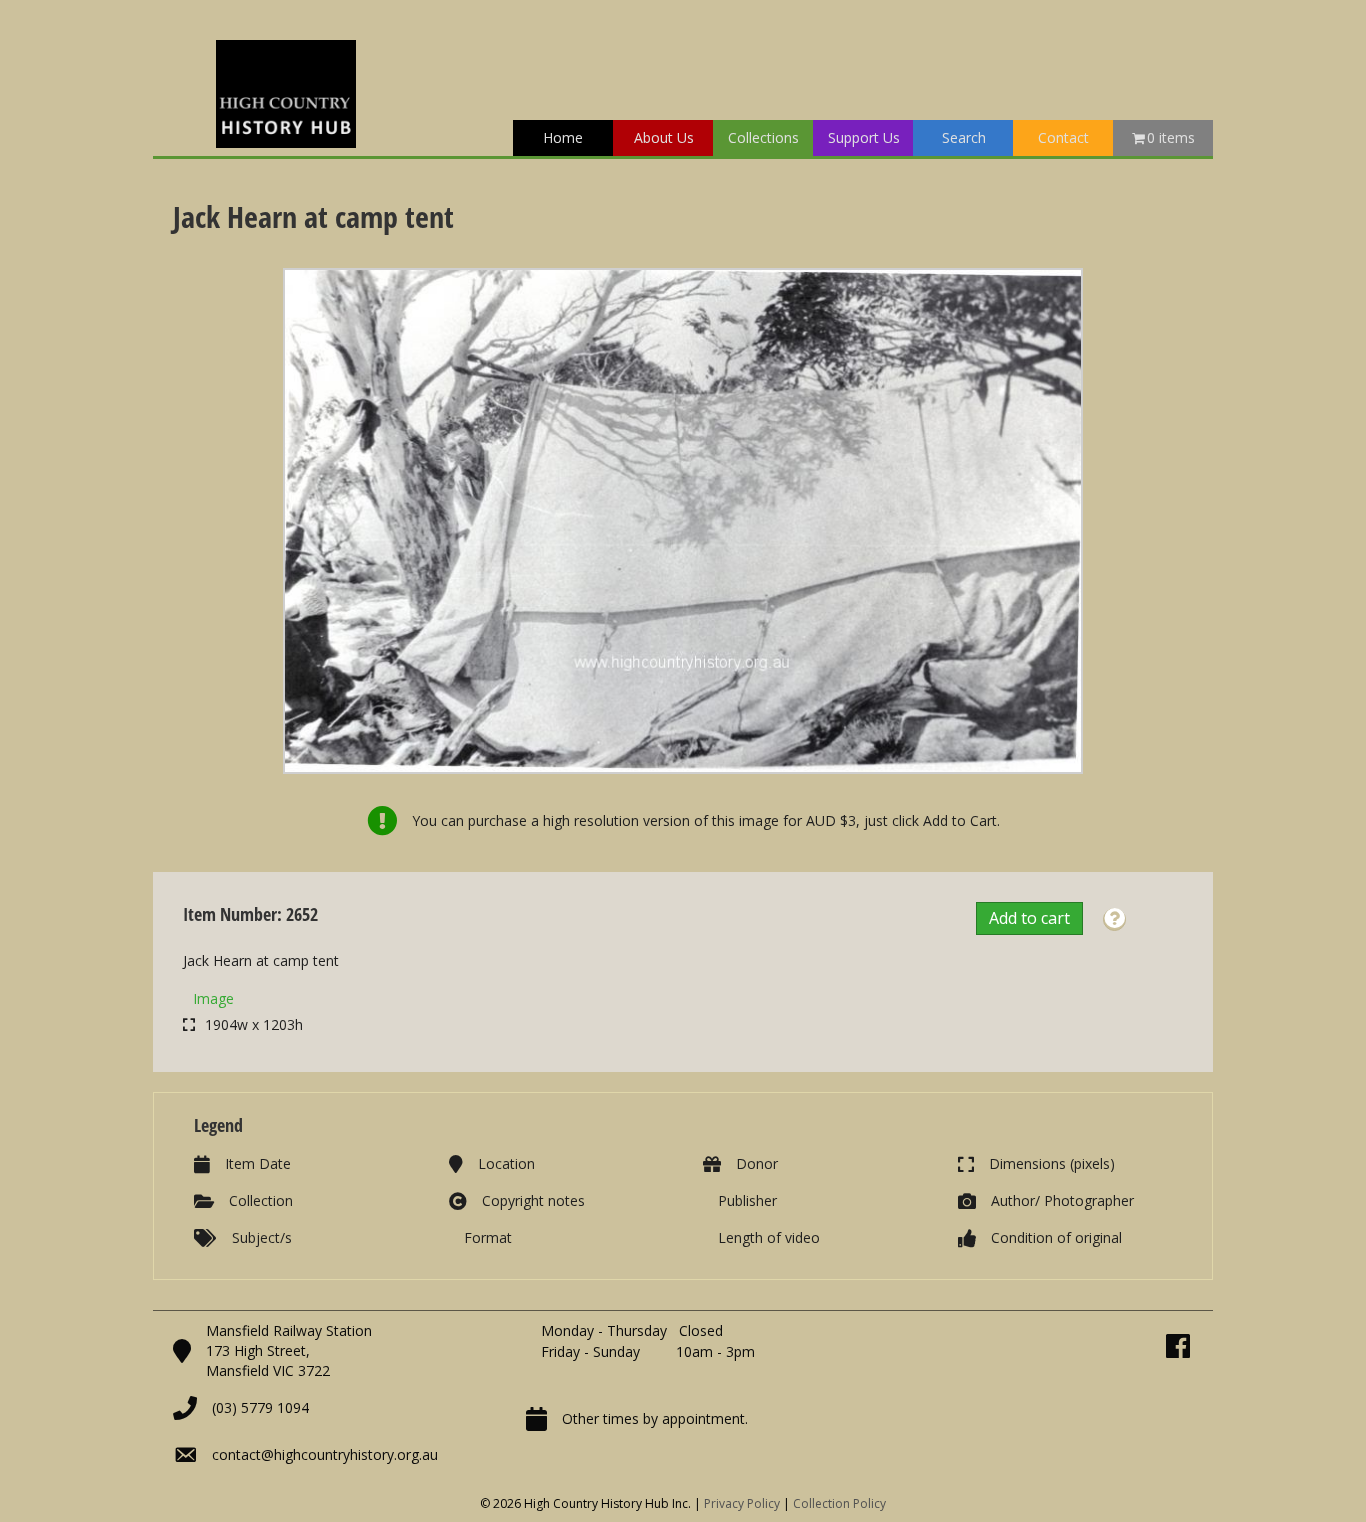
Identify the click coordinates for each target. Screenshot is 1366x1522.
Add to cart (1029, 918)
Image (213, 998)
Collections (763, 137)
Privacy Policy (742, 1503)
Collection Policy (839, 1503)
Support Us (864, 137)
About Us (664, 137)
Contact (1063, 137)
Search (964, 137)
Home (563, 137)
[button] (1114, 919)
